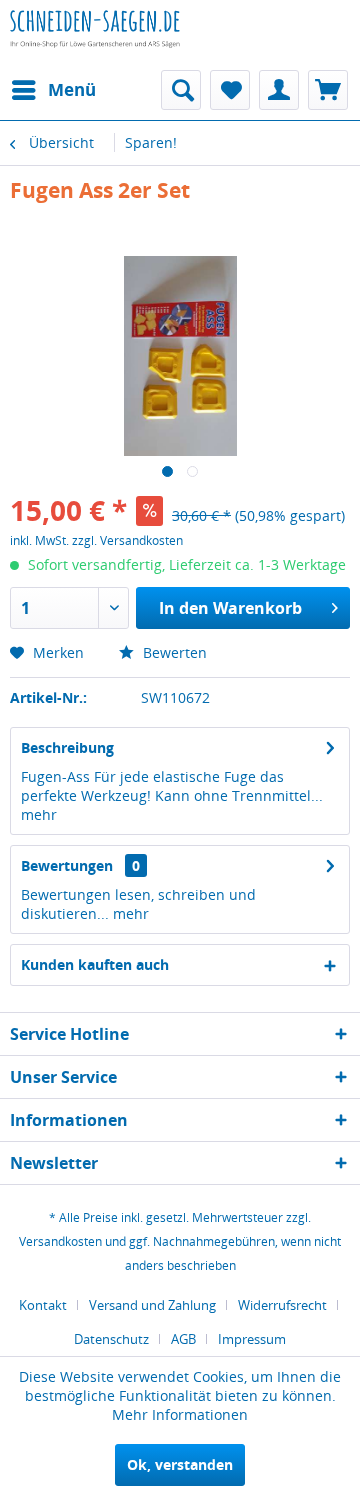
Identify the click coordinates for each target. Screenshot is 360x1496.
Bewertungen (67, 865)
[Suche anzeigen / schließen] (181, 90)
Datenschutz (111, 1339)
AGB (183, 1339)
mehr (39, 814)
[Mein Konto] (279, 90)
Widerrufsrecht (282, 1305)
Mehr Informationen (180, 1414)
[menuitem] (53, 90)
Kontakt (43, 1305)
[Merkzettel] (230, 90)
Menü (72, 89)
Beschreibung (67, 747)
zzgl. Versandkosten (127, 540)
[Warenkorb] (328, 90)
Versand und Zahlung (152, 1305)
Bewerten (173, 652)
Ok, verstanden (180, 1464)
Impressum (252, 1339)
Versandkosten (60, 1241)
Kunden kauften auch (95, 964)
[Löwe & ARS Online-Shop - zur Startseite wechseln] (95, 45)
